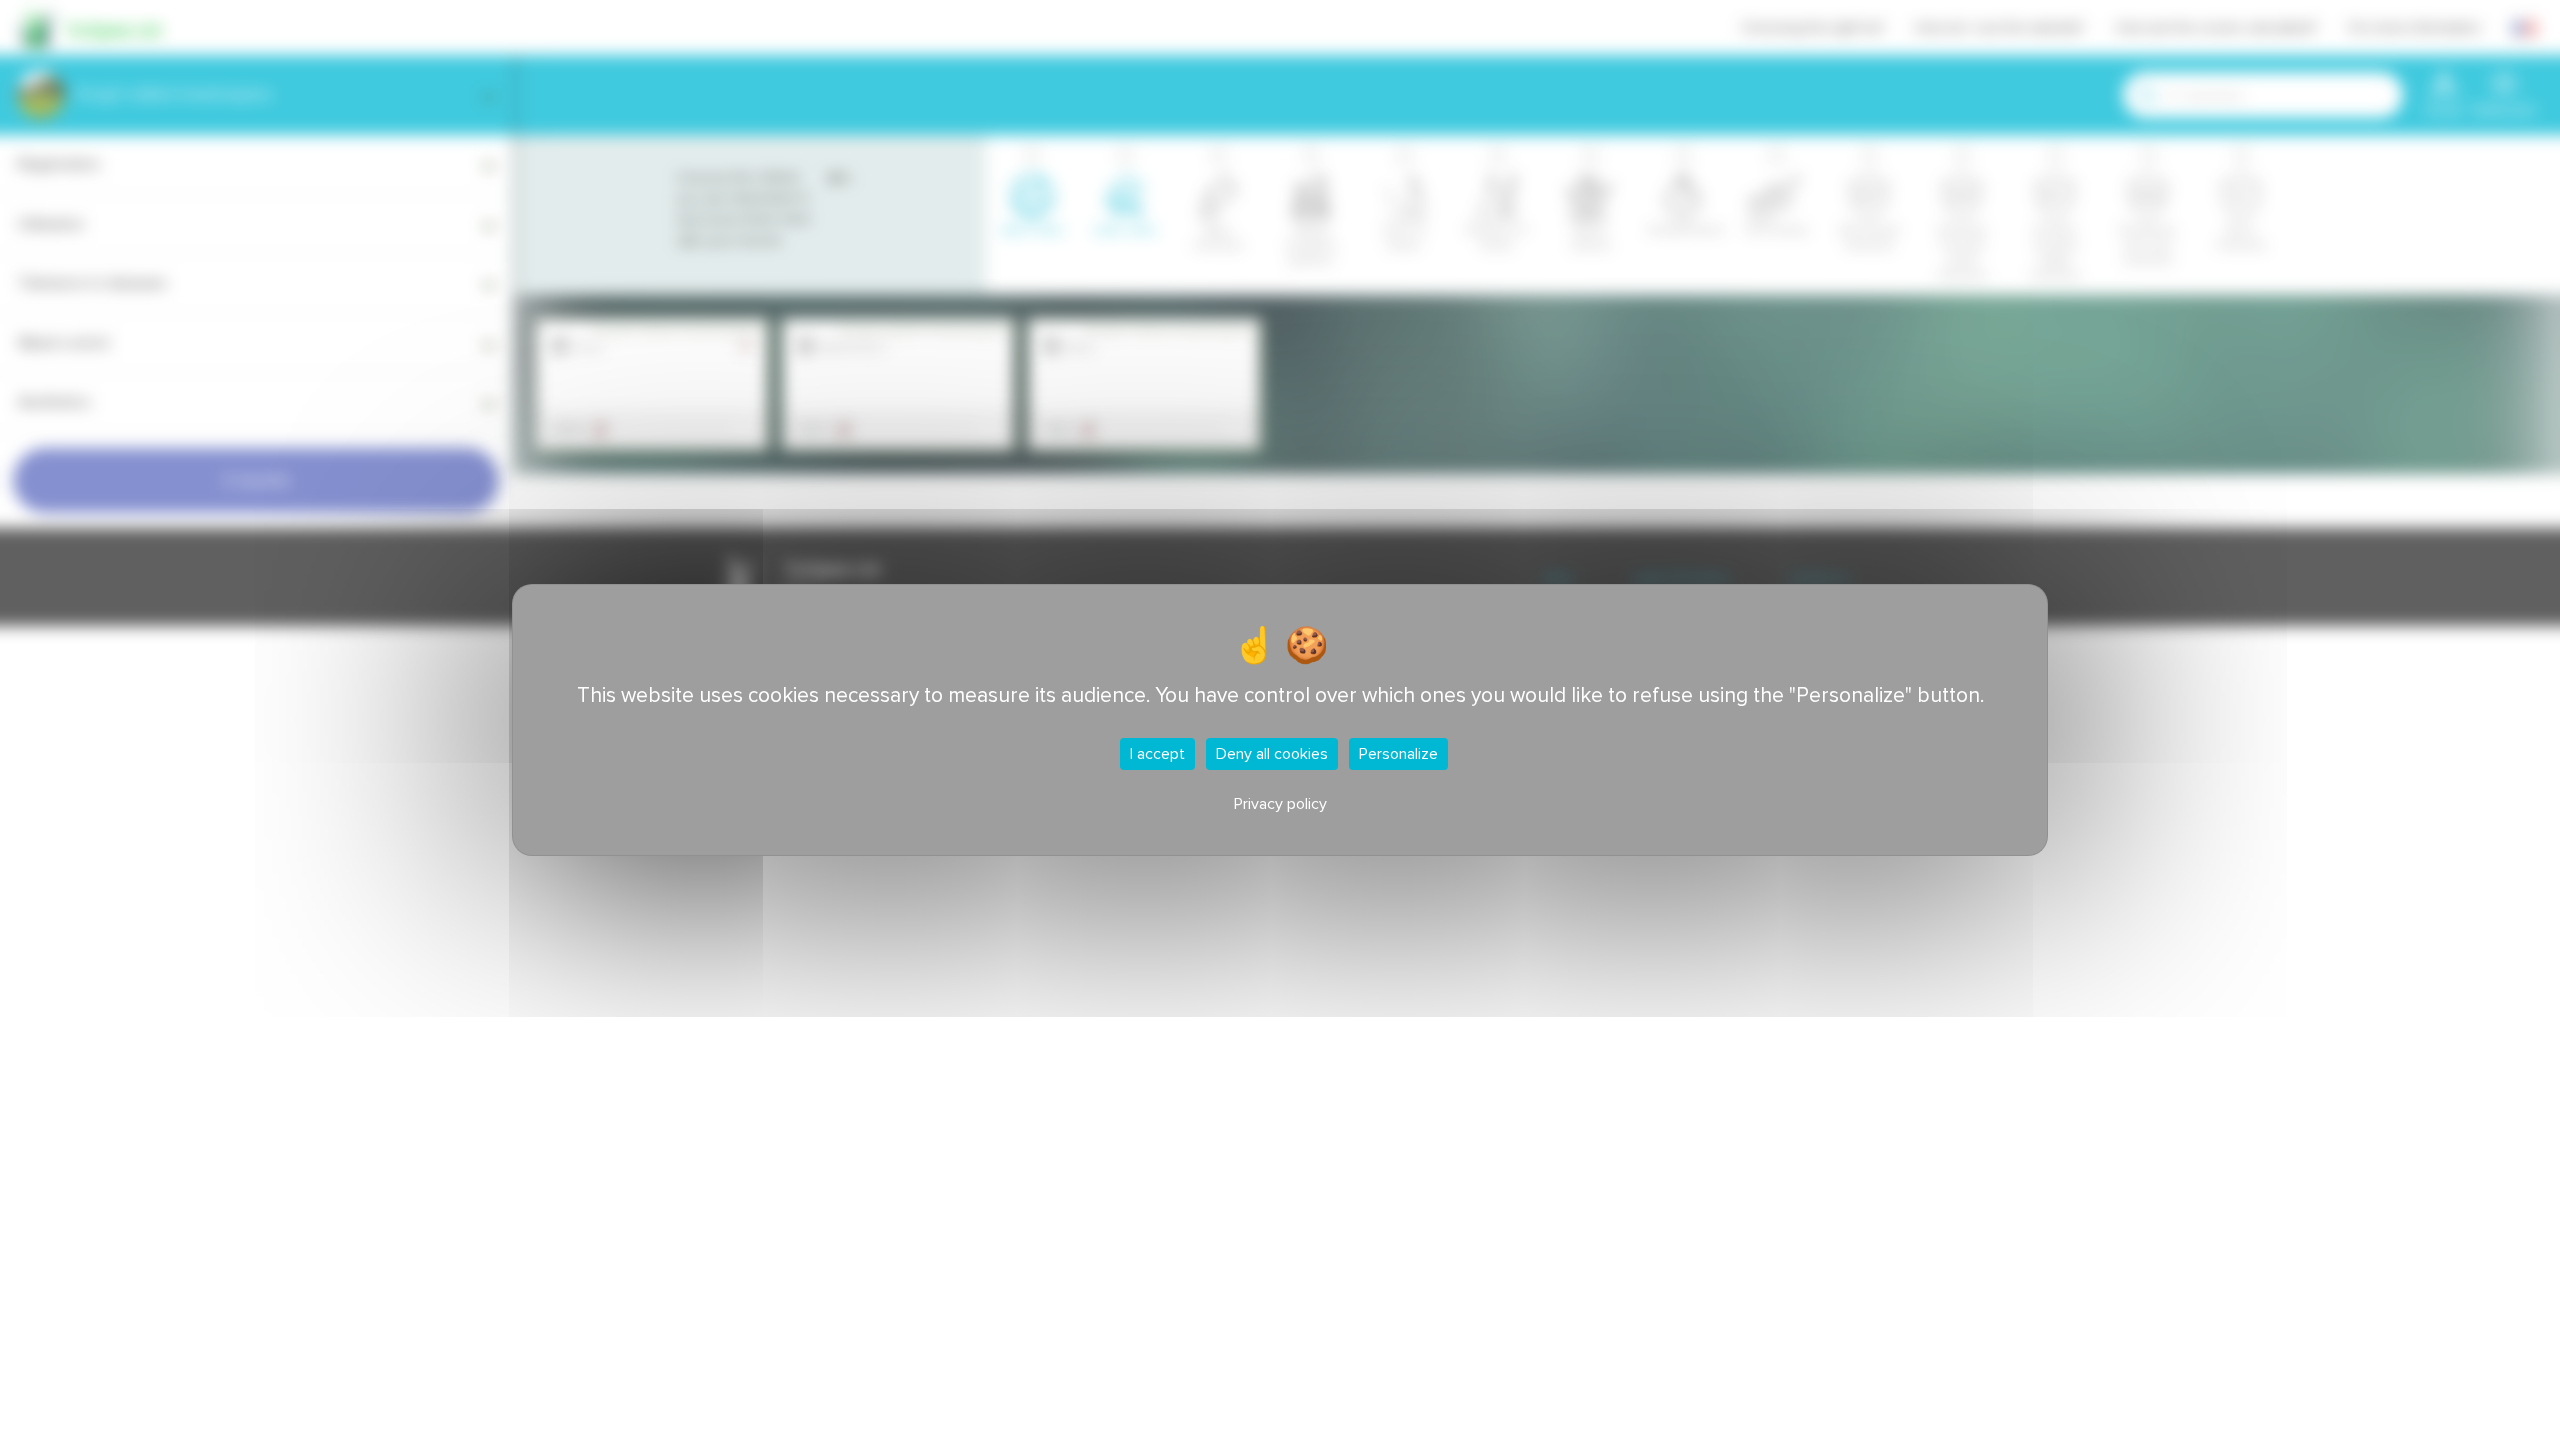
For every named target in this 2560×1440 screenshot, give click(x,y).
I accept (1157, 754)
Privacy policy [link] (1280, 804)
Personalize (1398, 754)
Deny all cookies (1272, 754)
